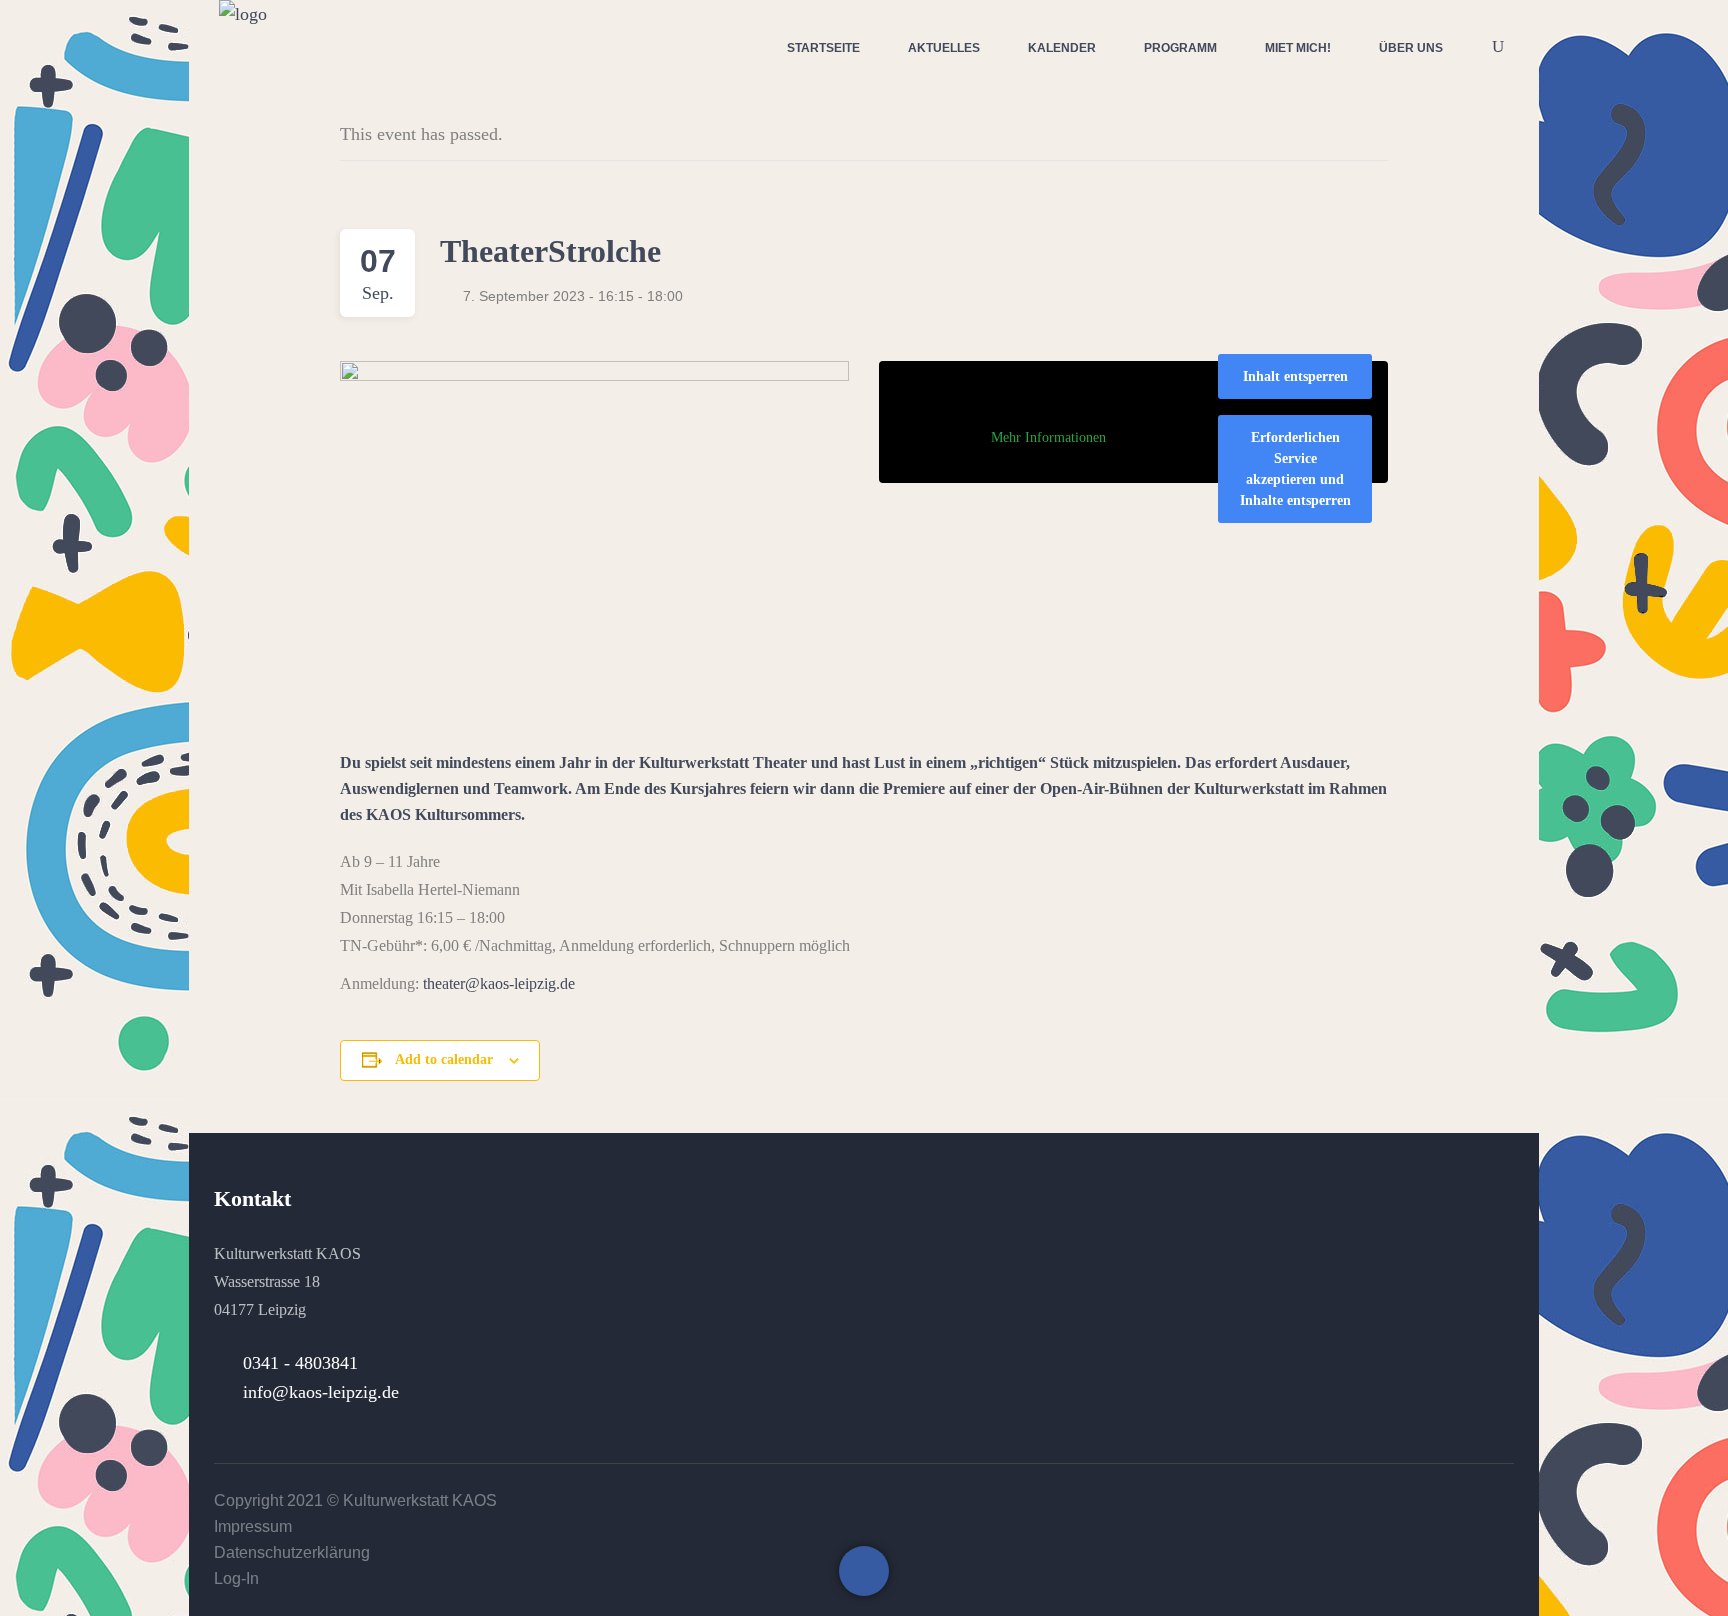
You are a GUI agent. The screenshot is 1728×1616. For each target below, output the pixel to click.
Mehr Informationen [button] (1048, 437)
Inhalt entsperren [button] (1295, 376)
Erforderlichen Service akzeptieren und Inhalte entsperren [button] (1295, 469)
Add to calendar (444, 1059)
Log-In (236, 1578)
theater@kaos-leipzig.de (499, 983)
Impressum (253, 1526)
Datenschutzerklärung (292, 1552)
